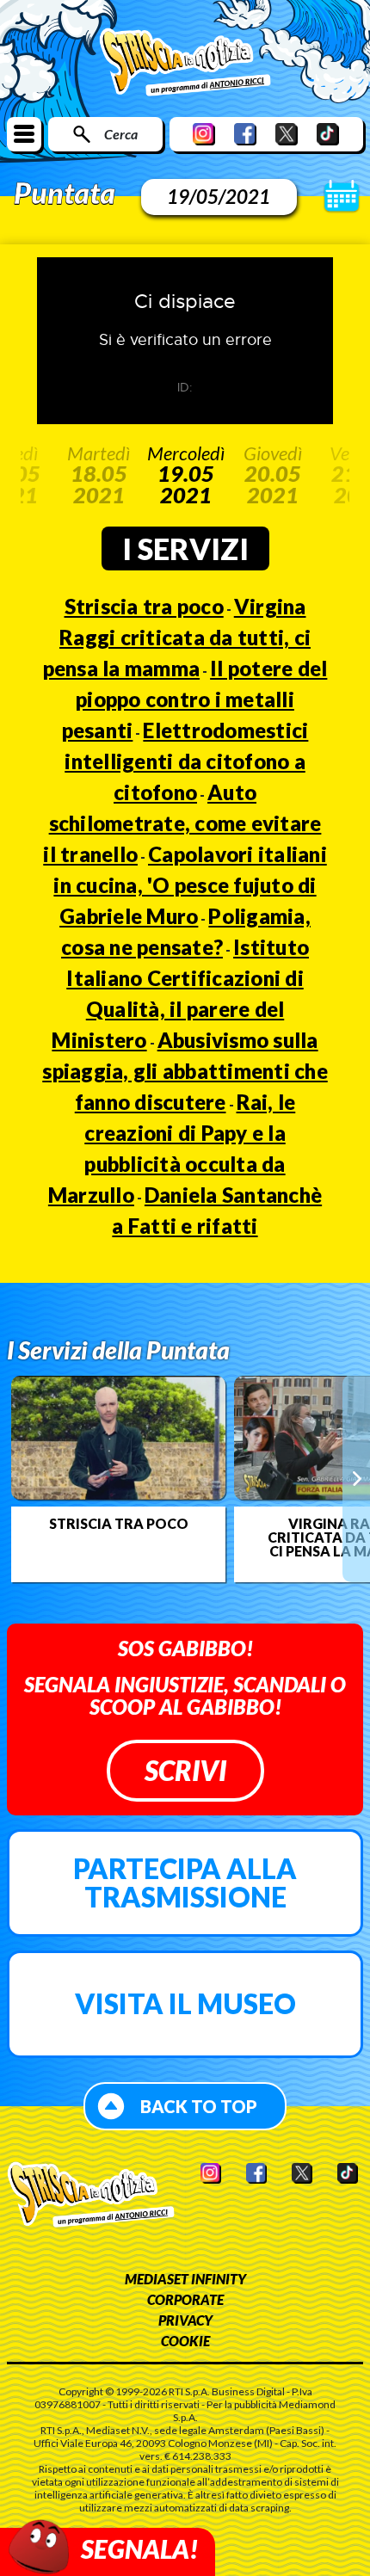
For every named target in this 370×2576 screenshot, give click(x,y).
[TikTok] (328, 134)
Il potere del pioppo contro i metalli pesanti (195, 699)
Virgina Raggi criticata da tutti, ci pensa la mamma (177, 637)
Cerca (121, 134)
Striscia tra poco (144, 606)
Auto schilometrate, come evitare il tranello (182, 823)
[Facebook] (245, 134)
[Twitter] (287, 134)
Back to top (199, 2106)
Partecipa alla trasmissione (185, 1883)
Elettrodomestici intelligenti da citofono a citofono (186, 761)
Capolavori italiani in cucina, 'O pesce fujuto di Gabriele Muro (190, 885)
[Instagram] (204, 134)
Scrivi (185, 1770)
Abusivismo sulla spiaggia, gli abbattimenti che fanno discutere (185, 1071)
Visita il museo (185, 2003)
